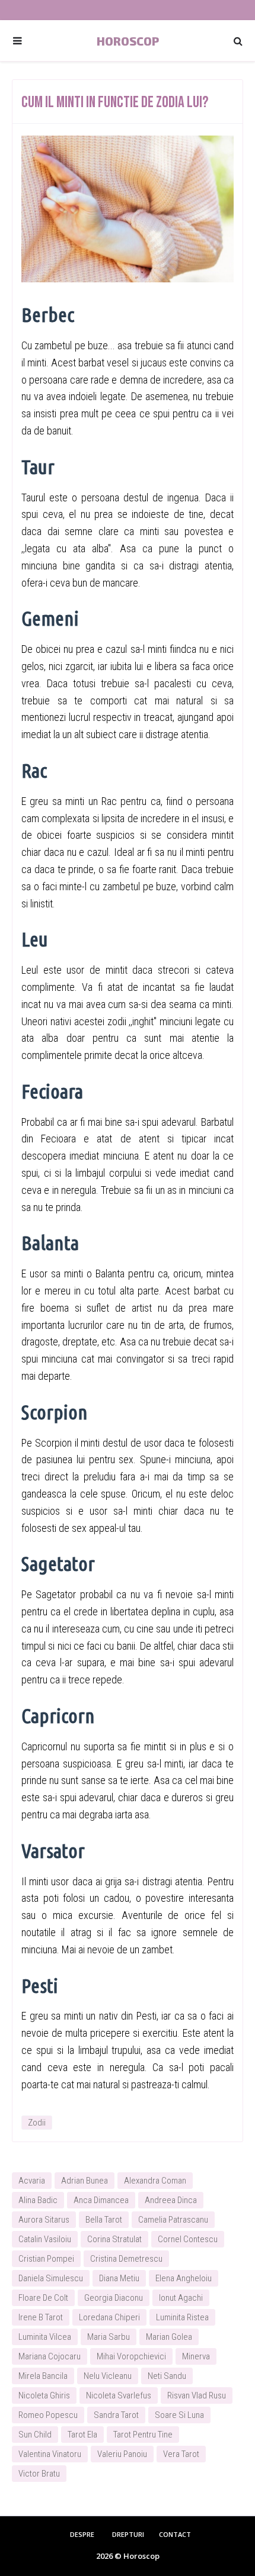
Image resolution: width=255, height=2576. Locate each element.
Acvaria (32, 2181)
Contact (175, 2534)
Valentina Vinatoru (50, 2454)
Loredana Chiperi (109, 2317)
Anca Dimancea (101, 2200)
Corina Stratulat (114, 2239)
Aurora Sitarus (44, 2220)
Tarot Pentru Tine (143, 2435)
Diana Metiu (119, 2278)
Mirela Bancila (43, 2376)
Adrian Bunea (85, 2181)
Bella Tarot (104, 2220)
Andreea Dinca (171, 2200)
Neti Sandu (167, 2376)
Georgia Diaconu (114, 2298)
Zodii (37, 2123)
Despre (82, 2534)
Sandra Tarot (116, 2415)
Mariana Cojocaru (50, 2356)
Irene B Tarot (41, 2317)
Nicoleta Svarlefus (119, 2395)
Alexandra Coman (155, 2181)
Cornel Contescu (188, 2239)
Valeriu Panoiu (122, 2454)
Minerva (196, 2356)
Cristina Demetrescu (126, 2259)
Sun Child (35, 2435)
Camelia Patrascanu (173, 2220)
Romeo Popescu (48, 2415)
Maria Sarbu (109, 2337)
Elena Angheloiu (184, 2278)
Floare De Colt (43, 2298)
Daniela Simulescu (51, 2278)
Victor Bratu (39, 2474)
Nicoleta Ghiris (44, 2395)
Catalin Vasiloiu (45, 2239)
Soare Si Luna (179, 2415)
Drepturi (128, 2534)
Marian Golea (169, 2337)
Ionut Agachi (181, 2298)
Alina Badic (38, 2200)
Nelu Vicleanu (108, 2376)
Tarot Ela (82, 2435)
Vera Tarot (181, 2454)
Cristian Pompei (46, 2259)
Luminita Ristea (182, 2317)
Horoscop (128, 41)
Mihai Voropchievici (131, 2356)
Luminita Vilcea (45, 2337)
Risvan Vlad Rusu (197, 2395)
